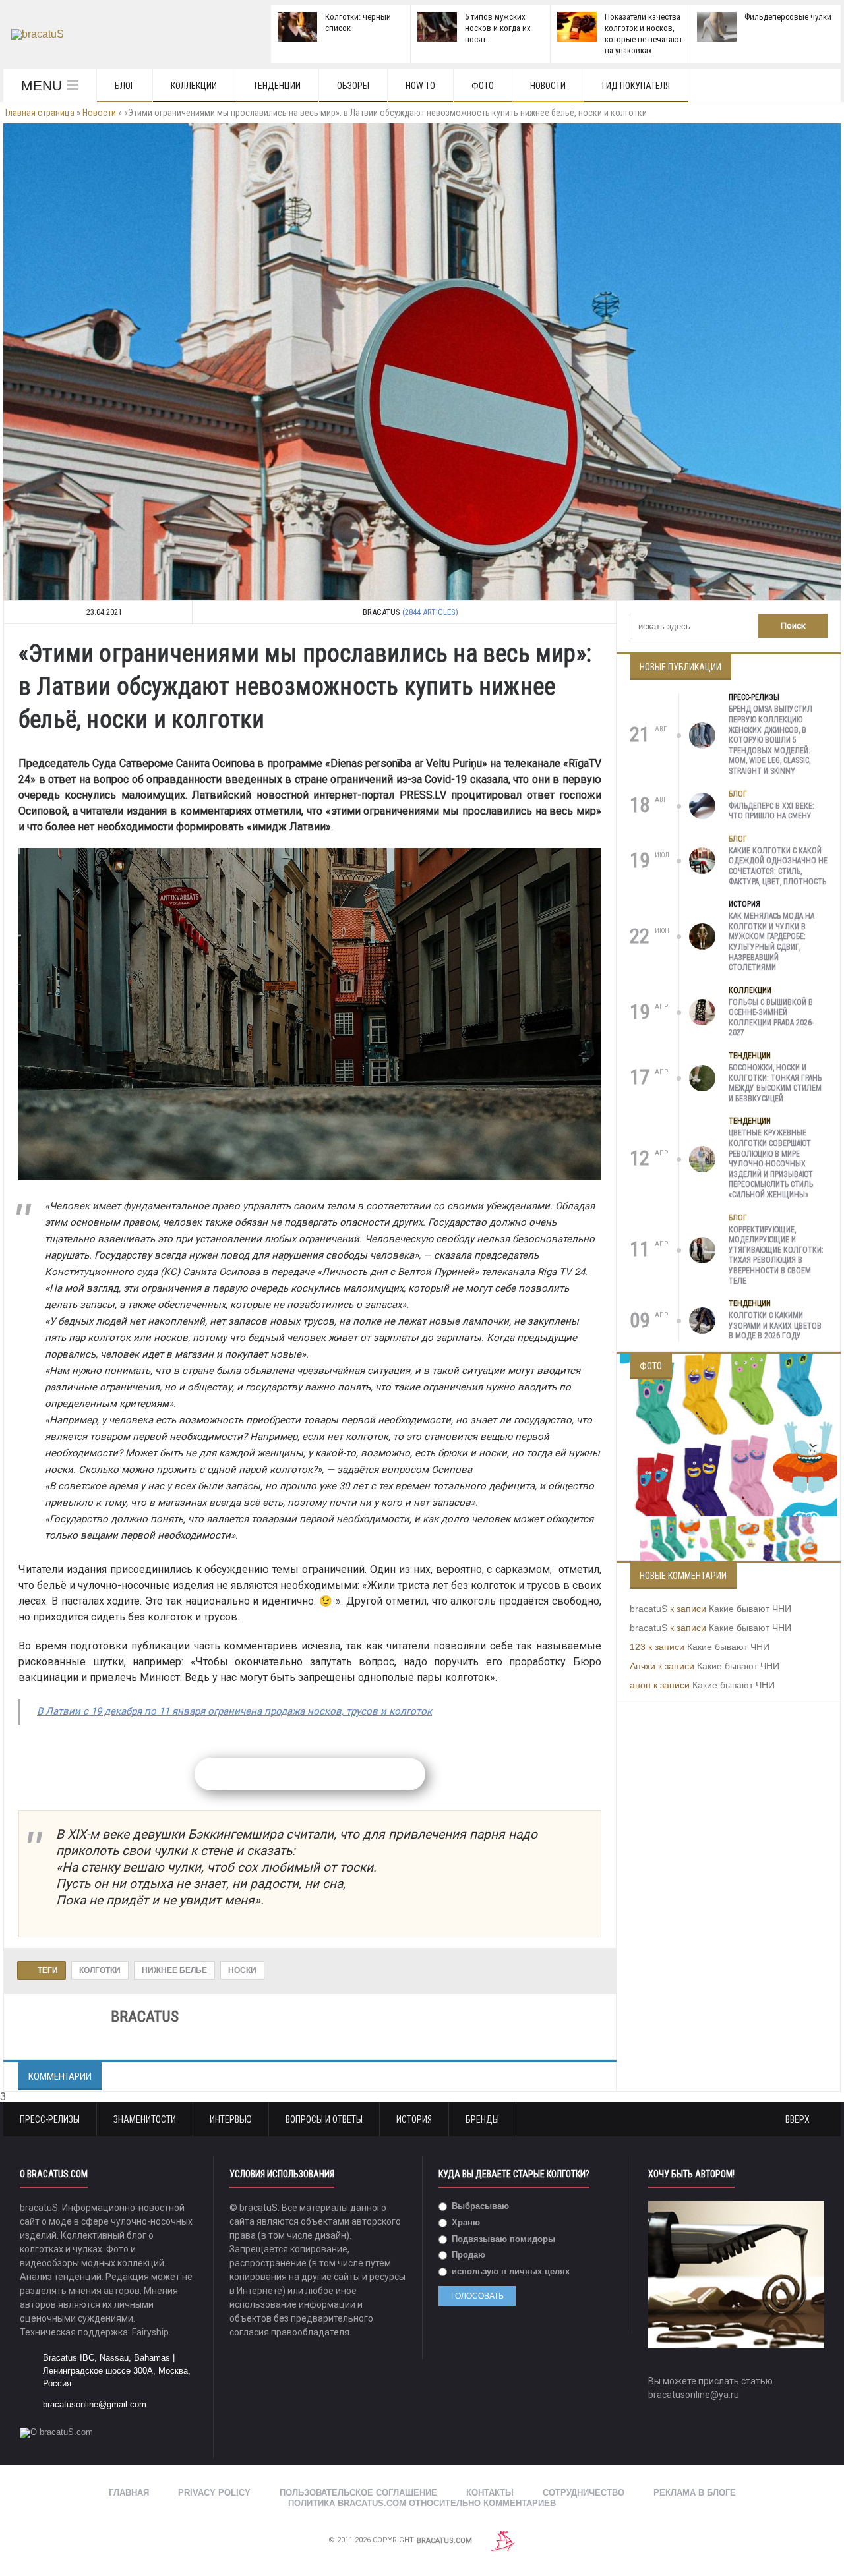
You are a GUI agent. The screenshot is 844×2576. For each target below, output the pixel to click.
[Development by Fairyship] (503, 2541)
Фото (483, 86)
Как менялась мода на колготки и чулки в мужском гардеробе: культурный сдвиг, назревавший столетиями (771, 942)
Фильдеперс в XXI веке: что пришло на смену (771, 811)
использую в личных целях (509, 2271)
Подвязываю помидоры (502, 2239)
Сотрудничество (584, 2493)
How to (420, 86)
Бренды (482, 2119)
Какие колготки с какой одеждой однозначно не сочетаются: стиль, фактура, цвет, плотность (778, 866)
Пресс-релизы (754, 697)
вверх (799, 2119)
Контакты (490, 2493)
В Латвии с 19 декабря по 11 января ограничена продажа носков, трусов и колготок (234, 1711)
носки (242, 1970)
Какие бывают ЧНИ (750, 1609)
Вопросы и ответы (324, 2119)
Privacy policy (214, 2493)
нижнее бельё (174, 1970)
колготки (100, 1970)
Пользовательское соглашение (358, 2493)
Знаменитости (145, 2119)
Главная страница (40, 113)
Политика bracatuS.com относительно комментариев (422, 2503)
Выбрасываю (479, 2206)
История (744, 904)
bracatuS (648, 1609)
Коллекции (194, 86)
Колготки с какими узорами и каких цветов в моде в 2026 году (775, 1326)
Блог (125, 86)
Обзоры (353, 86)
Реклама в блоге (695, 2493)
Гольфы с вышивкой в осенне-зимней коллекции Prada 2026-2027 (771, 1018)
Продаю (467, 2255)
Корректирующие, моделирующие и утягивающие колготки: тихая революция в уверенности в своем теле (776, 1255)
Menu (42, 85)
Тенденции (277, 86)
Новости (548, 86)
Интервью (231, 2119)
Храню (465, 2222)
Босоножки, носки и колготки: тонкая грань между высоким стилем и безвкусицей (775, 1083)
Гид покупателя (636, 86)
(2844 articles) (430, 612)
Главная (129, 2493)
